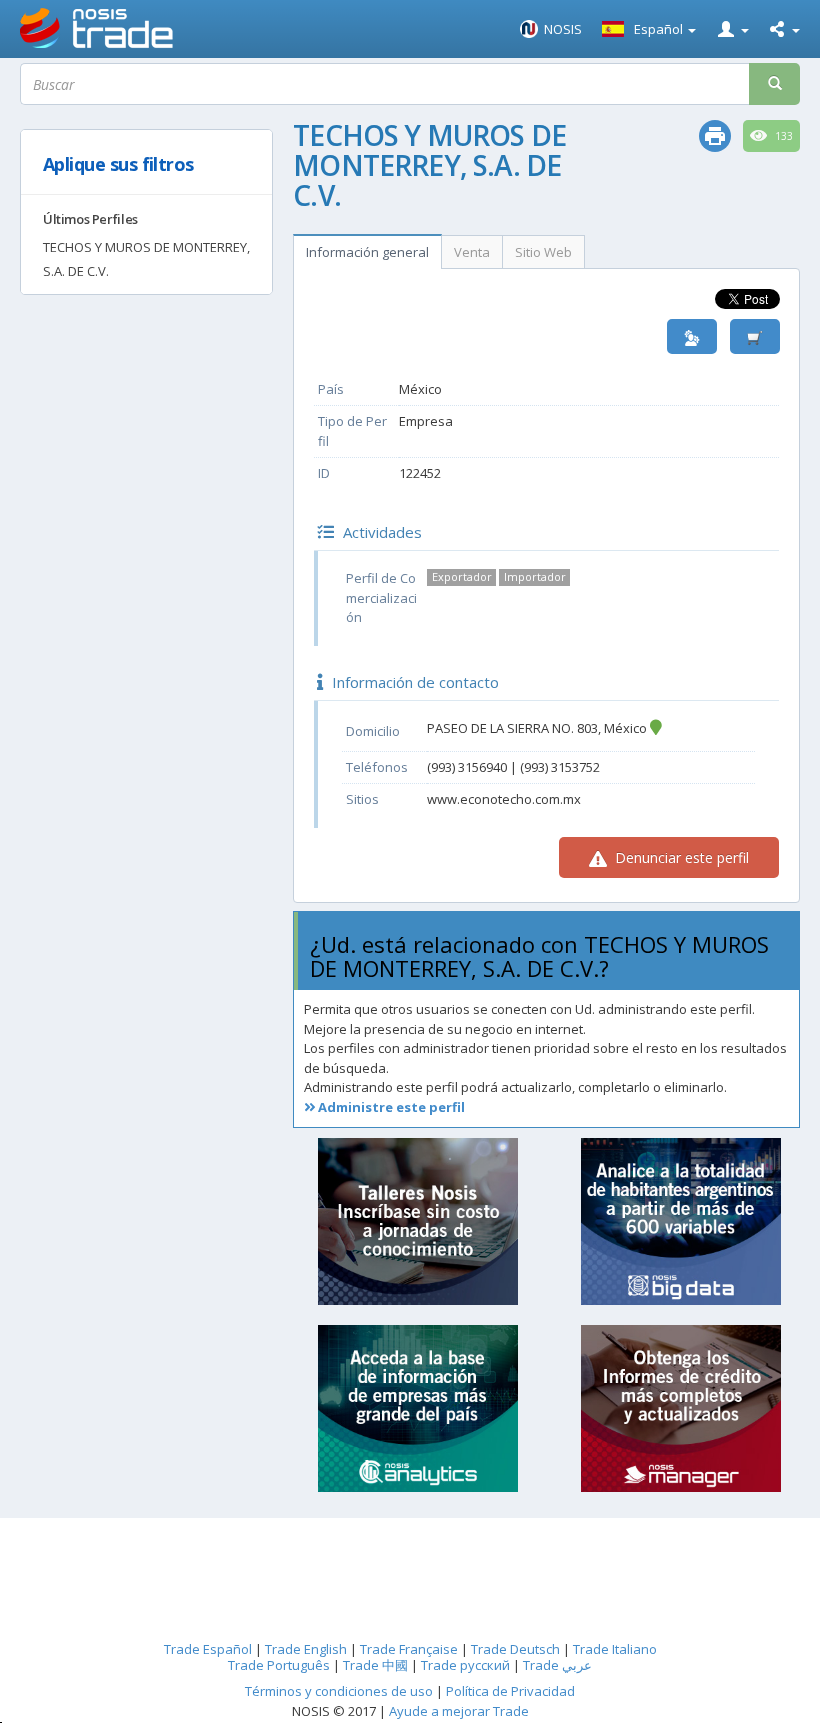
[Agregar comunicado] (755, 336)
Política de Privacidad (510, 1691)
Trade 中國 (375, 1665)
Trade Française (409, 1649)
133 (782, 136)
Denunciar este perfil (680, 857)
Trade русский (465, 1665)
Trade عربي (557, 1665)
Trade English (306, 1649)
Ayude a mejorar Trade (459, 1711)
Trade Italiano (615, 1649)
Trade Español (208, 1649)
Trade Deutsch (515, 1649)
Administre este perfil (390, 1107)
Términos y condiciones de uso (339, 1691)
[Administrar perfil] (692, 336)
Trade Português (279, 1665)
